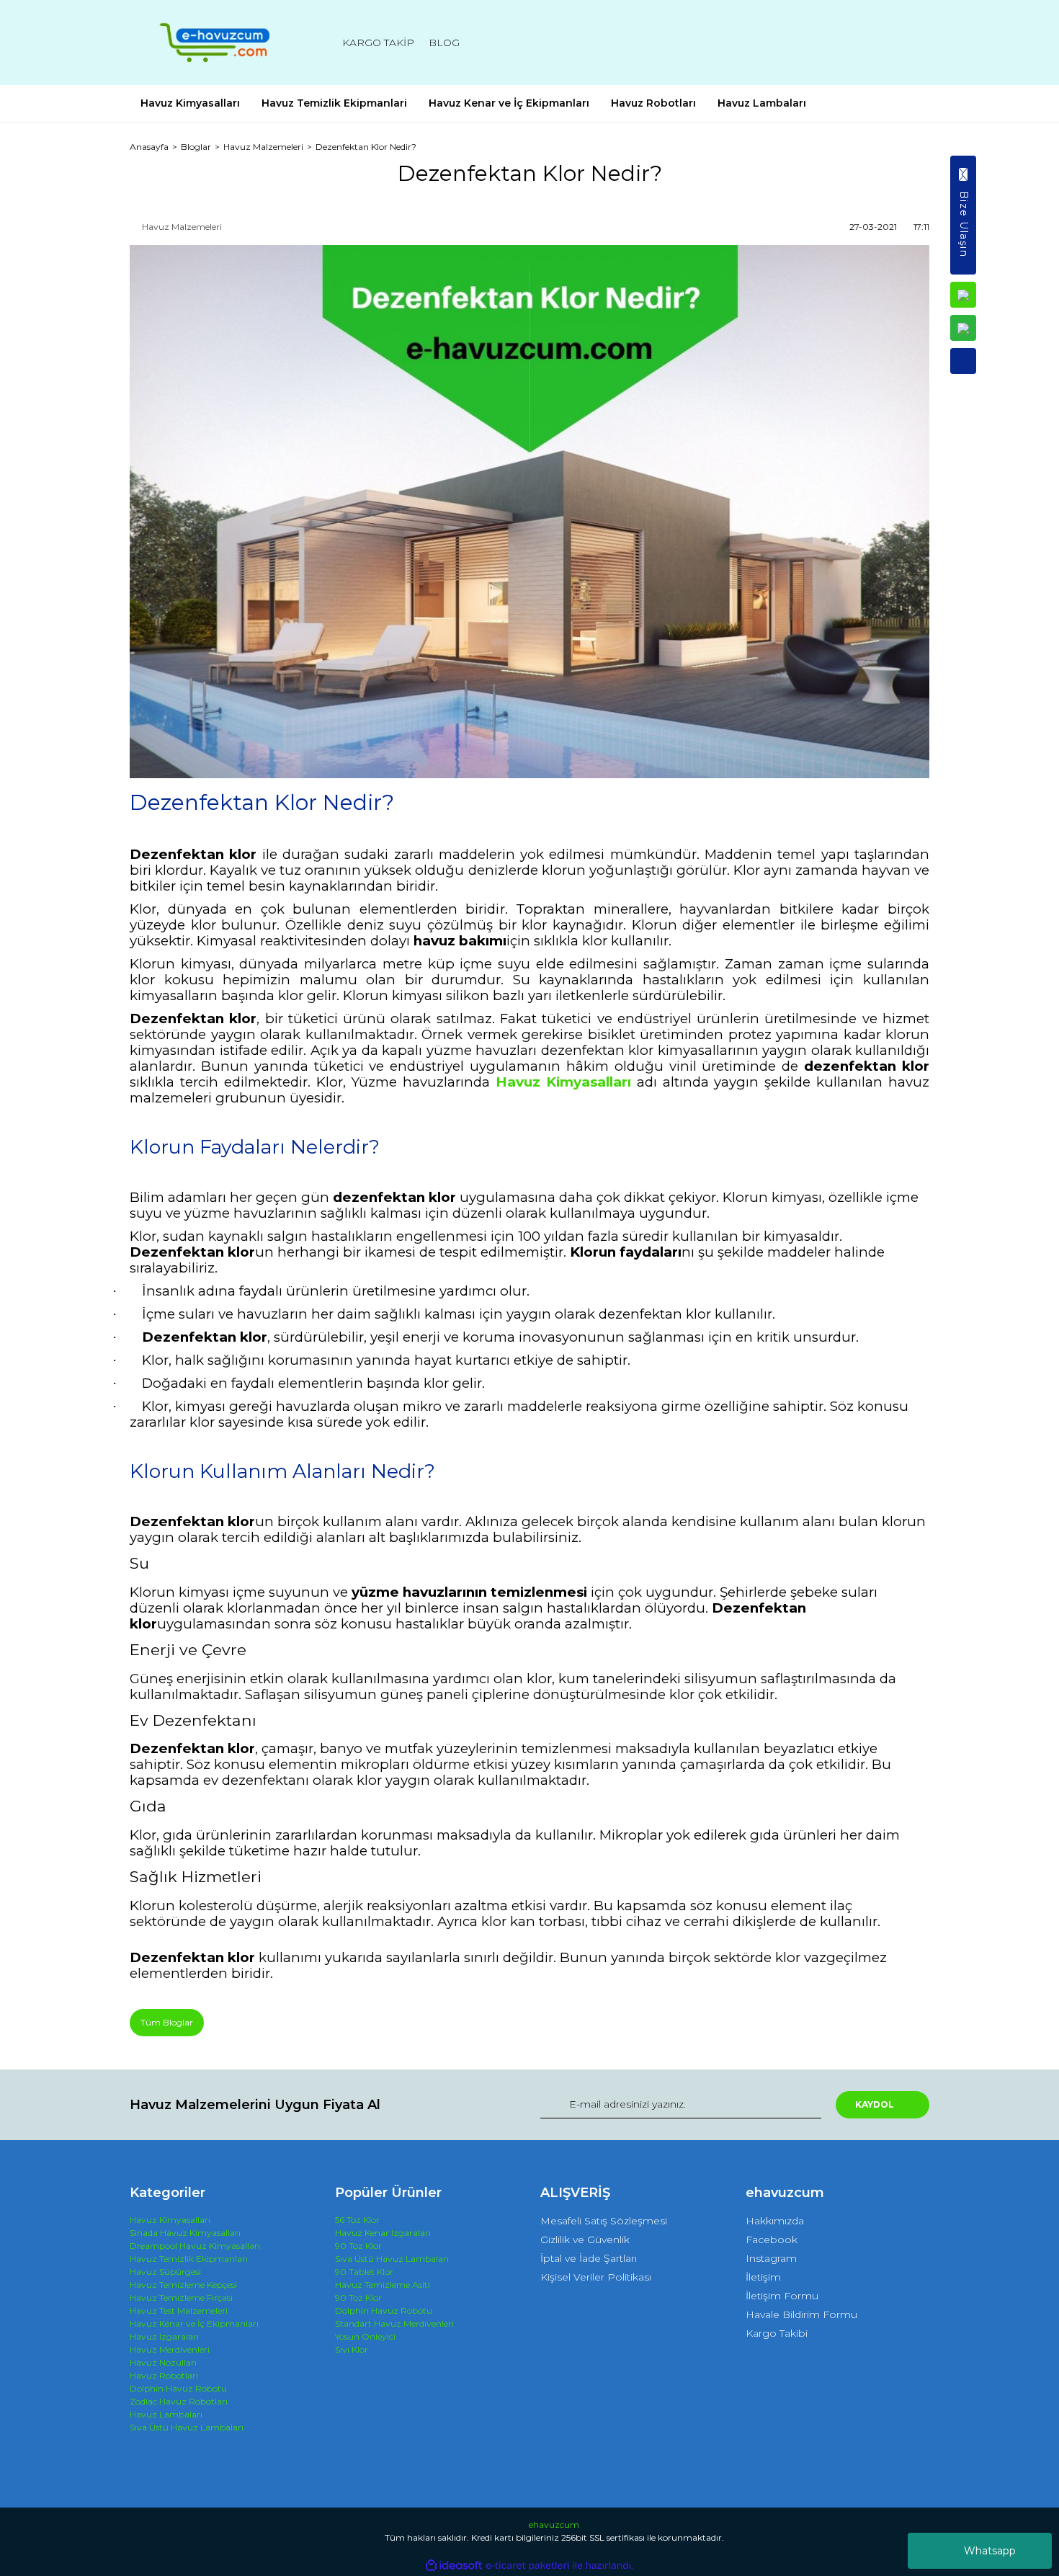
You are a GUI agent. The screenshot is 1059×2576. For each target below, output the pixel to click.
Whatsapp (990, 2551)
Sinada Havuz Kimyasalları (185, 2233)
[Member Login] (838, 43)
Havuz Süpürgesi (165, 2272)
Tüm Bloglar (167, 2022)
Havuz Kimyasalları (170, 2220)
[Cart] (912, 43)
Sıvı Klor (352, 2349)
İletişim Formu (782, 2296)
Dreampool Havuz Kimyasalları (195, 2246)
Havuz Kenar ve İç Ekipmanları (194, 2323)
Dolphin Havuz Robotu (178, 2388)
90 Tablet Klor (364, 2272)
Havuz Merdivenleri (170, 2349)
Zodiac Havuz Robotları (179, 2401)
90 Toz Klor (358, 2246)
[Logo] (222, 43)
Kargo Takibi (777, 2333)
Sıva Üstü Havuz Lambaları (187, 2427)
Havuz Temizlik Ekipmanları (189, 2259)
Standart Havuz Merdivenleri (394, 2323)
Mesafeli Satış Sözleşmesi (604, 2221)
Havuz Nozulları (163, 2362)
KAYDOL (875, 2104)
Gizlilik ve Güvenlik (585, 2239)
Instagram (771, 2258)
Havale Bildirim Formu (801, 2314)
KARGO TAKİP (378, 43)
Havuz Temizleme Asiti (383, 2285)
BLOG (444, 43)
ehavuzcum (554, 2524)
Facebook (772, 2239)
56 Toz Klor (357, 2220)
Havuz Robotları (164, 2375)
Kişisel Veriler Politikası (596, 2277)
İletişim (763, 2277)
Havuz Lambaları (166, 2414)
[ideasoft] (454, 2566)
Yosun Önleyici (365, 2336)
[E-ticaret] (528, 2566)
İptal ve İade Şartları (589, 2258)
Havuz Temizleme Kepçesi (183, 2285)
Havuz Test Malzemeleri (179, 2310)
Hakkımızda (775, 2221)
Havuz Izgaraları (164, 2336)
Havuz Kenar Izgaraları (383, 2233)
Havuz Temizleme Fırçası (181, 2298)
